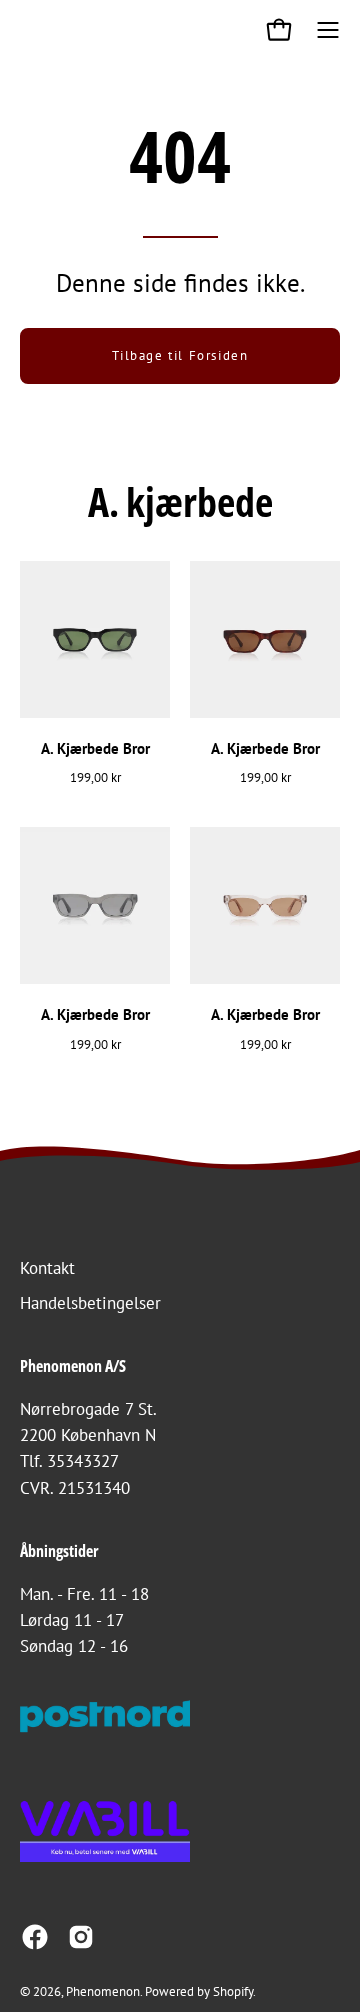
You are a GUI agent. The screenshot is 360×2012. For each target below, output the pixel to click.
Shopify (233, 1991)
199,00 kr (95, 777)
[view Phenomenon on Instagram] (81, 1937)
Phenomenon (103, 1991)
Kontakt (47, 1268)
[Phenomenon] (35, 30)
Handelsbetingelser (90, 1303)
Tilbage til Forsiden (180, 355)
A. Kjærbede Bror (95, 748)
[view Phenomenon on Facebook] (35, 1937)
